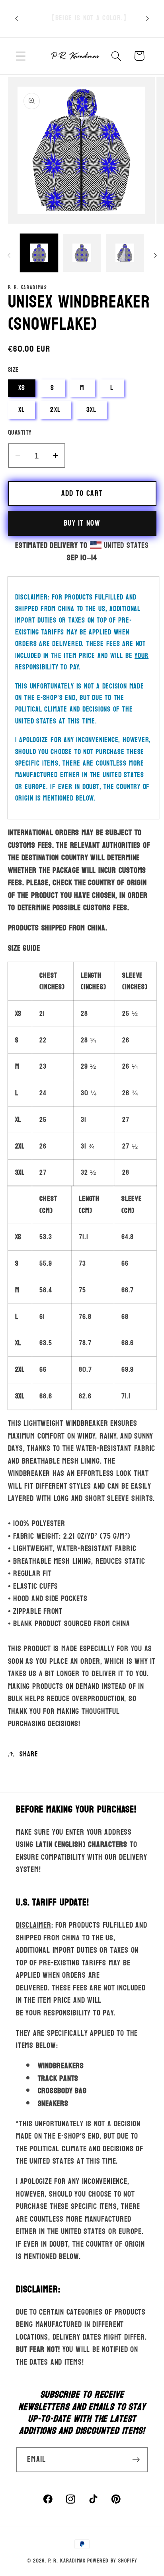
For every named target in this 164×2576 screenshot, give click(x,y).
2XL (55, 410)
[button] (20, 56)
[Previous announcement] (17, 19)
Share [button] (29, 1754)
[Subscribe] (136, 2460)
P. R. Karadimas (67, 2561)
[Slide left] (9, 255)
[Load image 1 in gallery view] (39, 253)
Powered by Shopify (112, 2561)
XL (22, 410)
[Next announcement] (148, 19)
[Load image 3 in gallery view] (125, 253)
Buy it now (82, 523)
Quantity (20, 432)
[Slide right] (155, 255)
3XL (92, 410)
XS (22, 388)
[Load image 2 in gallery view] (82, 253)
